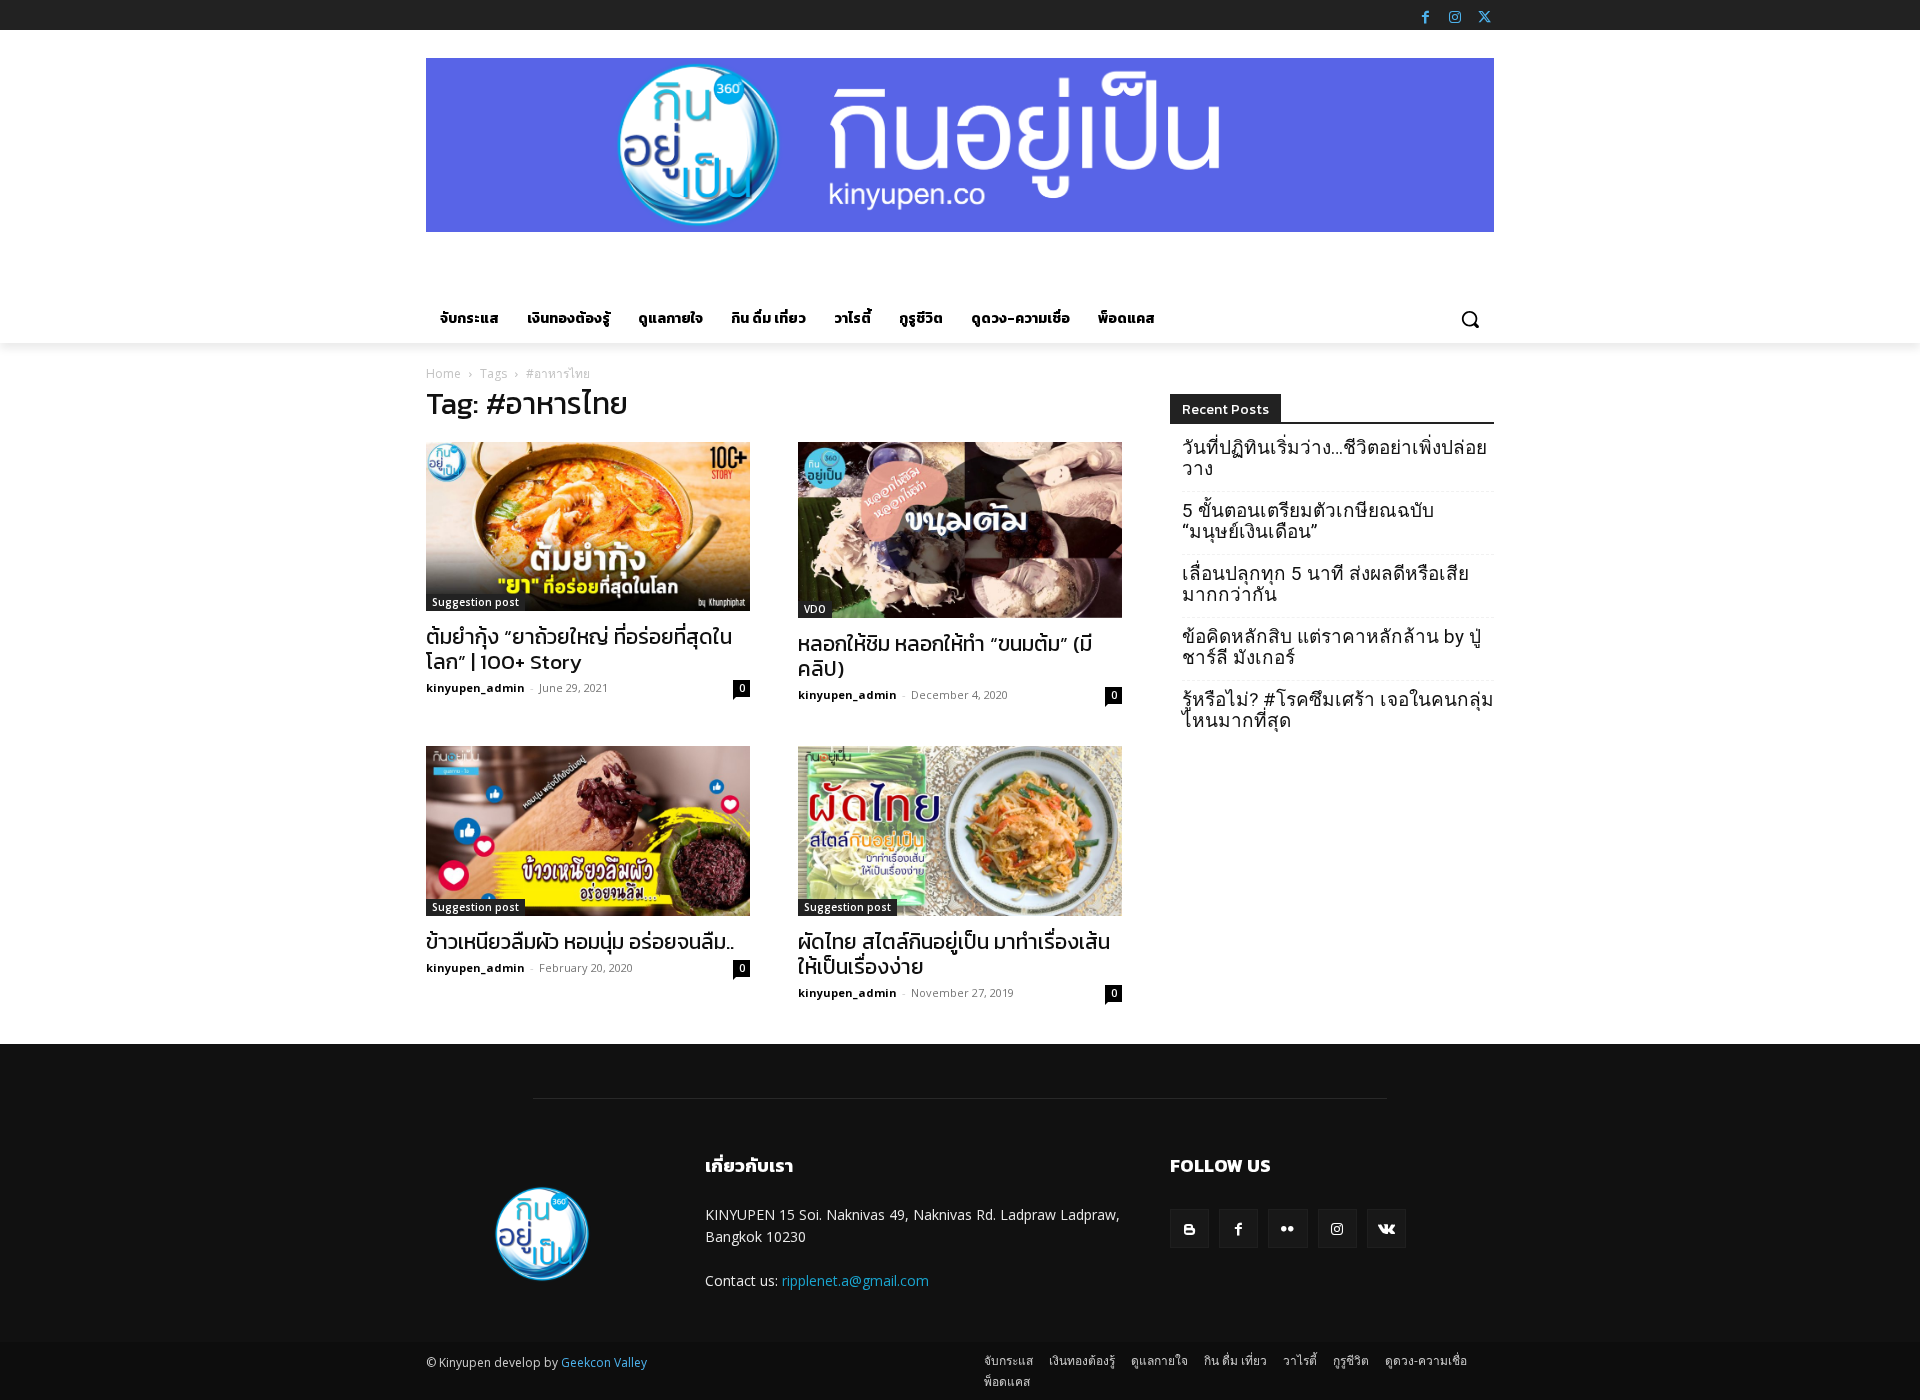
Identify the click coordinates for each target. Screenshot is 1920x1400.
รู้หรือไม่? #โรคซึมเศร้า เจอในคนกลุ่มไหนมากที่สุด (1338, 710)
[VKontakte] (1386, 1228)
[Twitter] (1484, 15)
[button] (1470, 319)
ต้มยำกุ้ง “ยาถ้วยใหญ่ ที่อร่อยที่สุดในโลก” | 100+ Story (579, 649)
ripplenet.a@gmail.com (855, 1280)
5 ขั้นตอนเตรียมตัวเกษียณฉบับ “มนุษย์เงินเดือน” (1308, 521)
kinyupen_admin (475, 687)
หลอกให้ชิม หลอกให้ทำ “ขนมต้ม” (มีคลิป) (945, 656)
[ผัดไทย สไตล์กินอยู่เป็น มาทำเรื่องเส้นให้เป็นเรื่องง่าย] (960, 831)
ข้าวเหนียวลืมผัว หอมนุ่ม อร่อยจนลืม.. (580, 941)
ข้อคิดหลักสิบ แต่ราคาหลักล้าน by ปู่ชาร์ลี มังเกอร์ (1331, 647)
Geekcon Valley (604, 1362)
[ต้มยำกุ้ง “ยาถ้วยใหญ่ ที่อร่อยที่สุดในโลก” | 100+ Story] (588, 527)
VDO (815, 609)
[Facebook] (1425, 15)
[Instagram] (1455, 15)
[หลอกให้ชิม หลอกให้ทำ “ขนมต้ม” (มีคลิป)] (960, 530)
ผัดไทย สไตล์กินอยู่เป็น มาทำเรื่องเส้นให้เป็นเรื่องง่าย (954, 954)
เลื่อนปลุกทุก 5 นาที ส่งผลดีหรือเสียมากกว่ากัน (1325, 584)
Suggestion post (475, 602)
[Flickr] (1287, 1228)
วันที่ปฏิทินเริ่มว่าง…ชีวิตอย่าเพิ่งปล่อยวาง (1334, 458)
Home (443, 373)
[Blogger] (1189, 1228)
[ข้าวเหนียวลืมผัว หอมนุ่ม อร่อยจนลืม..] (588, 831)
